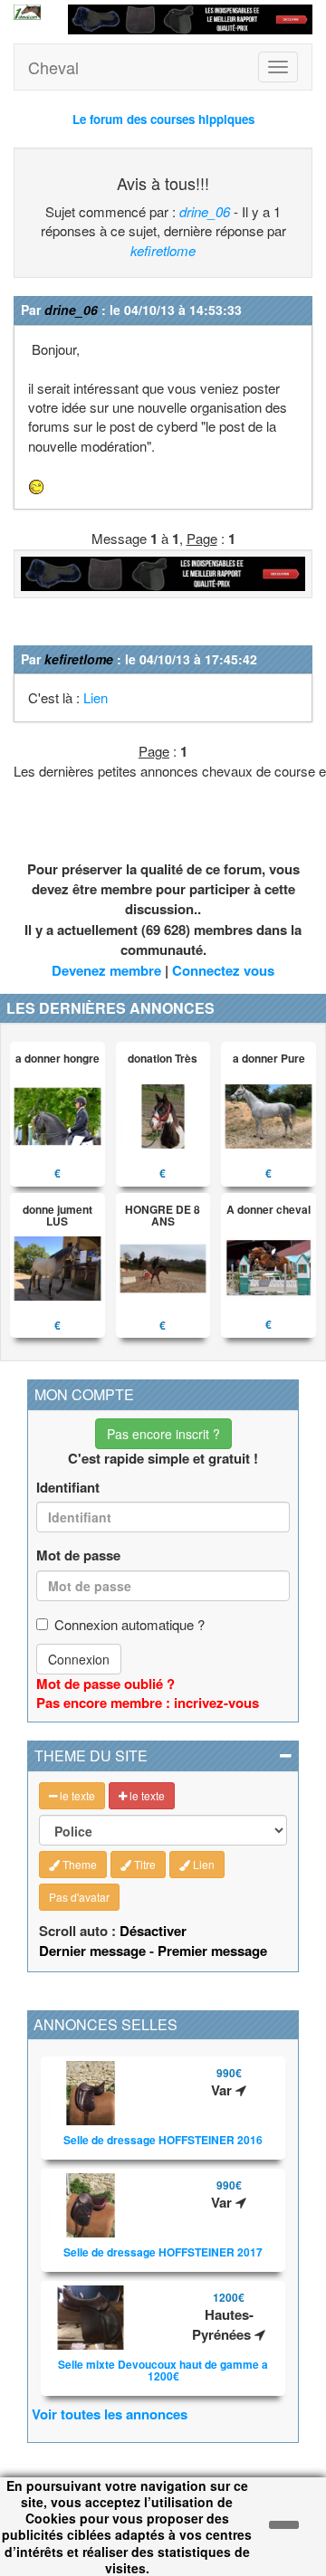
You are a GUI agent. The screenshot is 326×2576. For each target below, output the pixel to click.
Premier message (212, 1951)
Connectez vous (223, 970)
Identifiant (68, 1488)
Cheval (53, 67)
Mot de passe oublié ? (105, 1684)
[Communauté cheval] (27, 12)
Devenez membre (106, 970)
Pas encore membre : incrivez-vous (148, 1703)
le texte (76, 1795)
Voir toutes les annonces (110, 2414)
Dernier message (92, 1951)
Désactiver (153, 1931)
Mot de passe (78, 1555)
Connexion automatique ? (129, 1624)
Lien (96, 697)
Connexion (79, 1659)
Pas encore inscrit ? (163, 1434)
